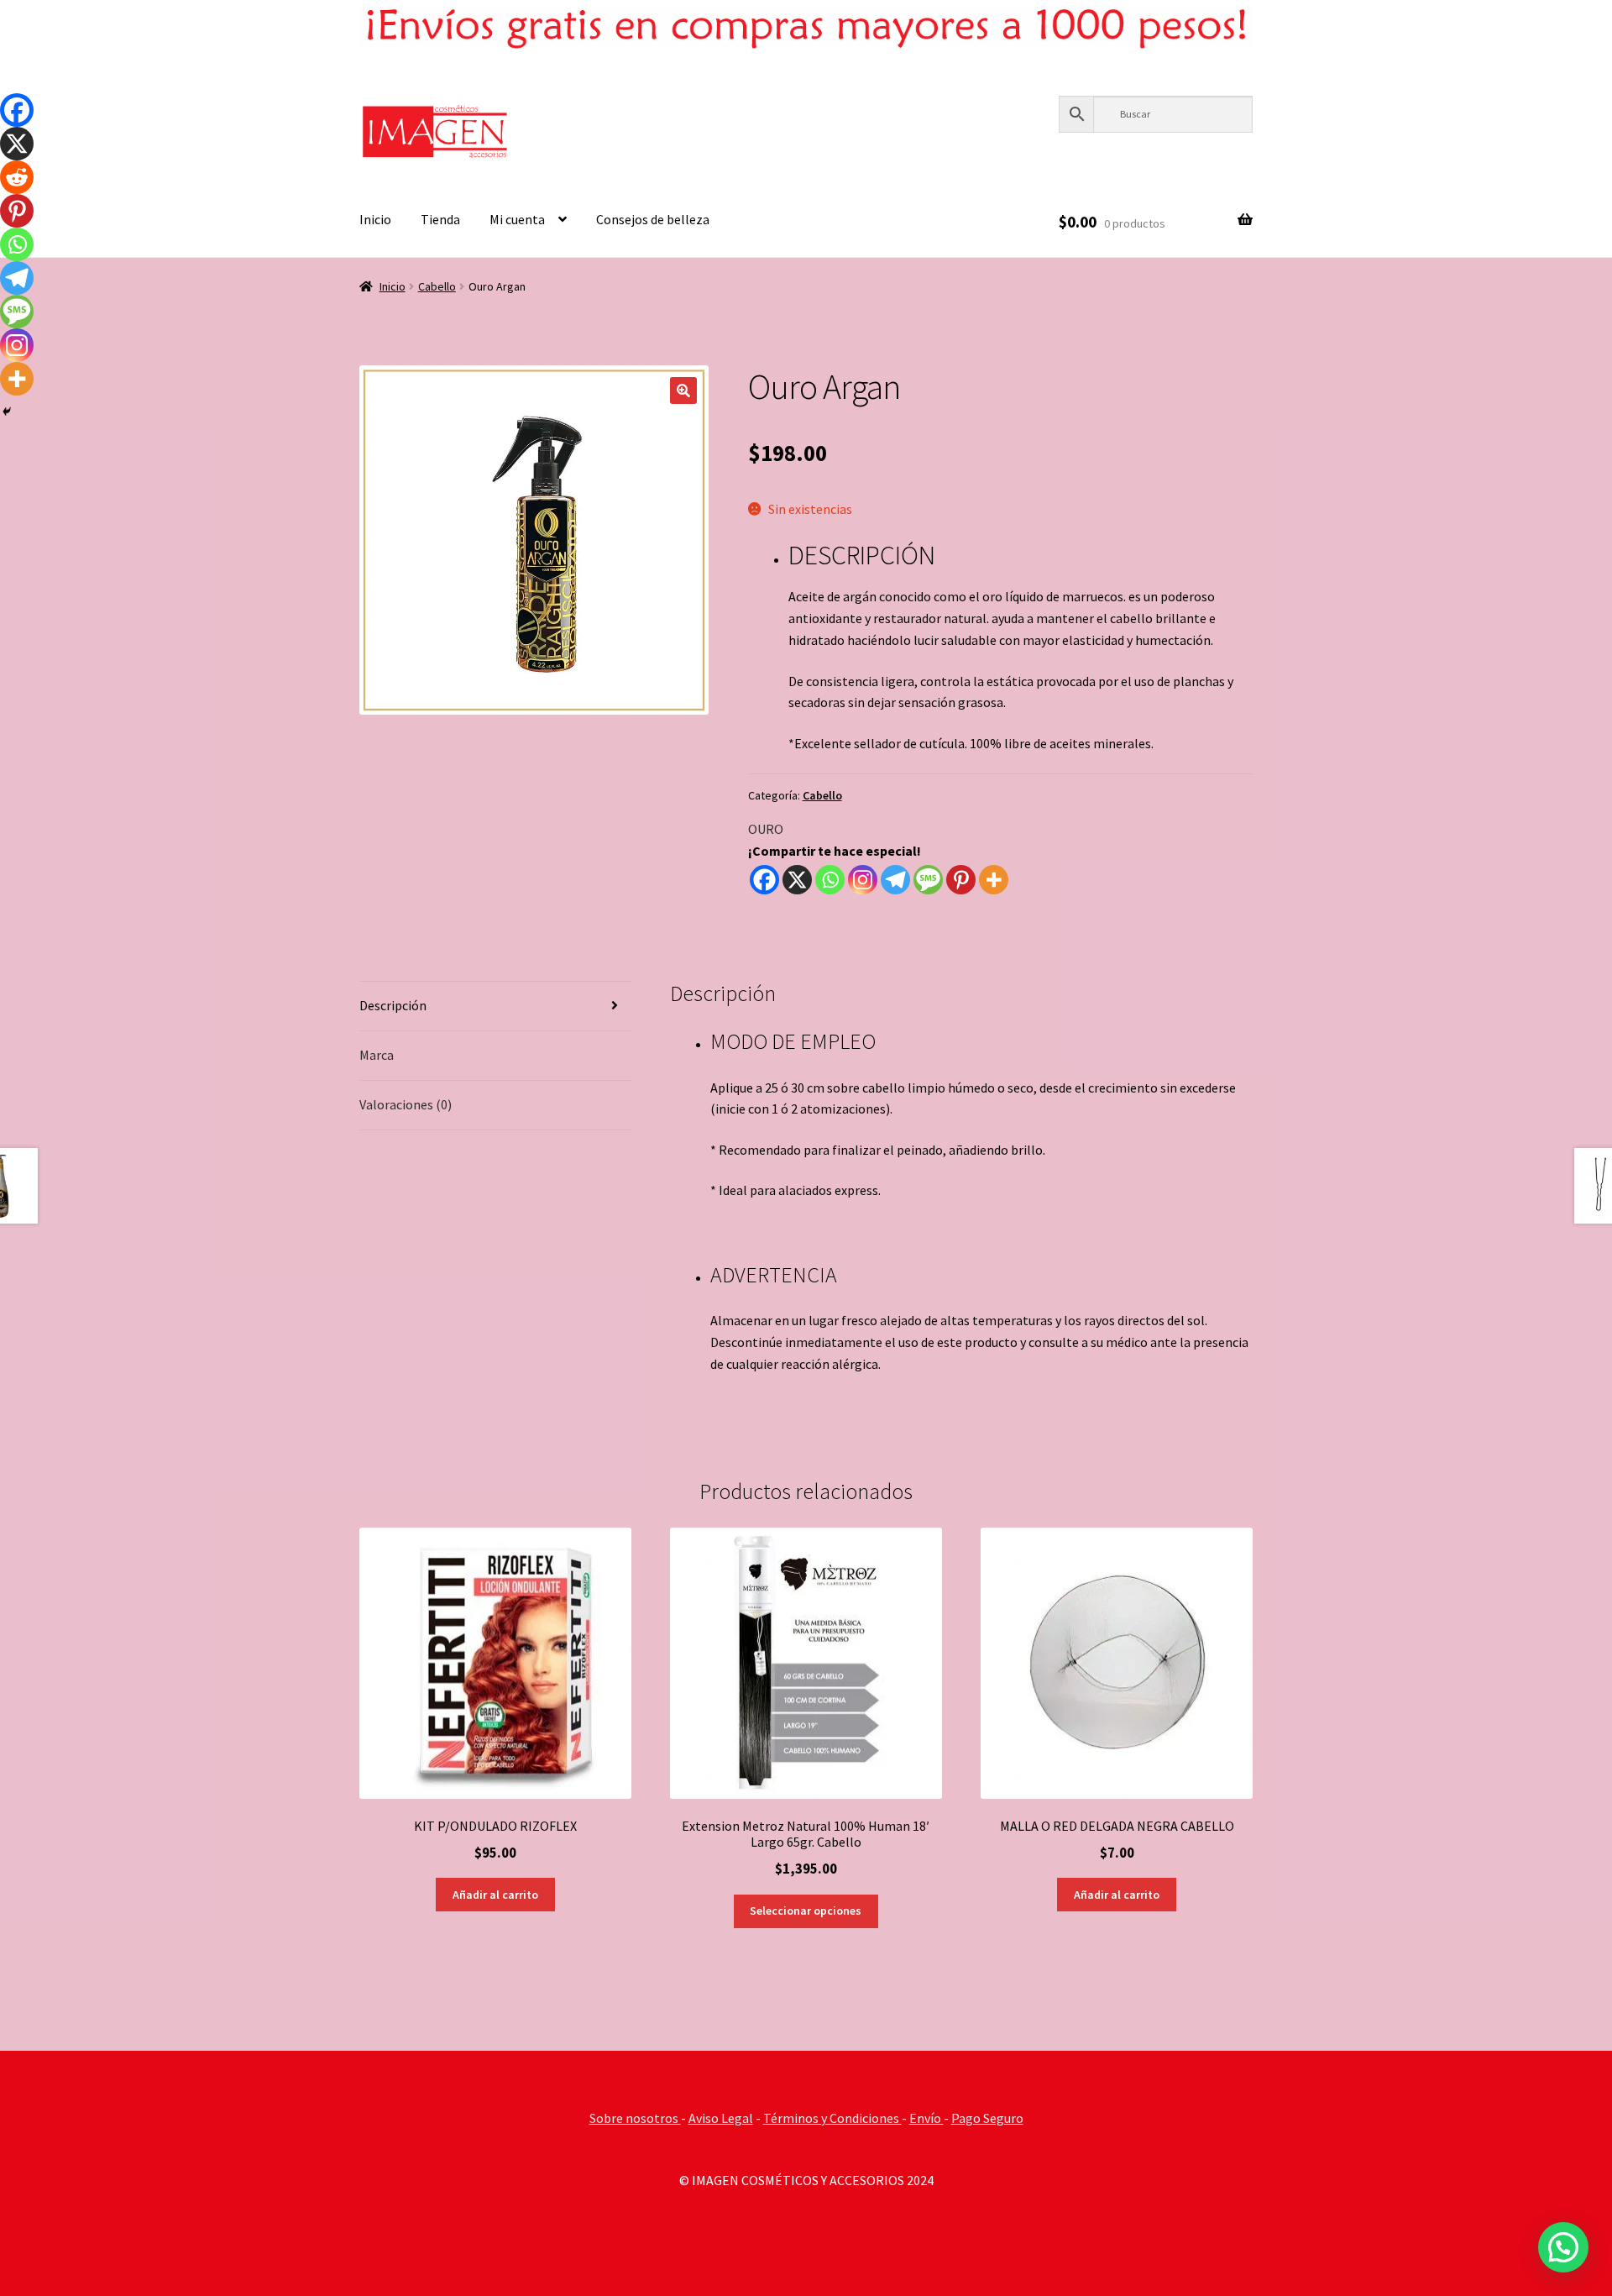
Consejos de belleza (653, 219)
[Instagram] (863, 880)
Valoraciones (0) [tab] (406, 1104)
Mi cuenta (517, 219)
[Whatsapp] (830, 880)
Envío (926, 2118)
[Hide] (7, 411)
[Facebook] (764, 880)
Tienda (440, 219)
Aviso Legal (721, 2118)
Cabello (437, 286)
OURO (766, 829)
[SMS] (928, 880)
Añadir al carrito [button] (495, 1895)
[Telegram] (895, 880)
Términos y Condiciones (832, 2118)
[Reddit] (17, 177)
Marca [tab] (377, 1055)
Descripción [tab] (393, 1005)
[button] (683, 391)
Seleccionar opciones (806, 1911)
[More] (994, 880)
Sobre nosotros (635, 2118)
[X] (797, 880)
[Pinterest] (961, 880)
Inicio (375, 219)
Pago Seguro (987, 2118)
